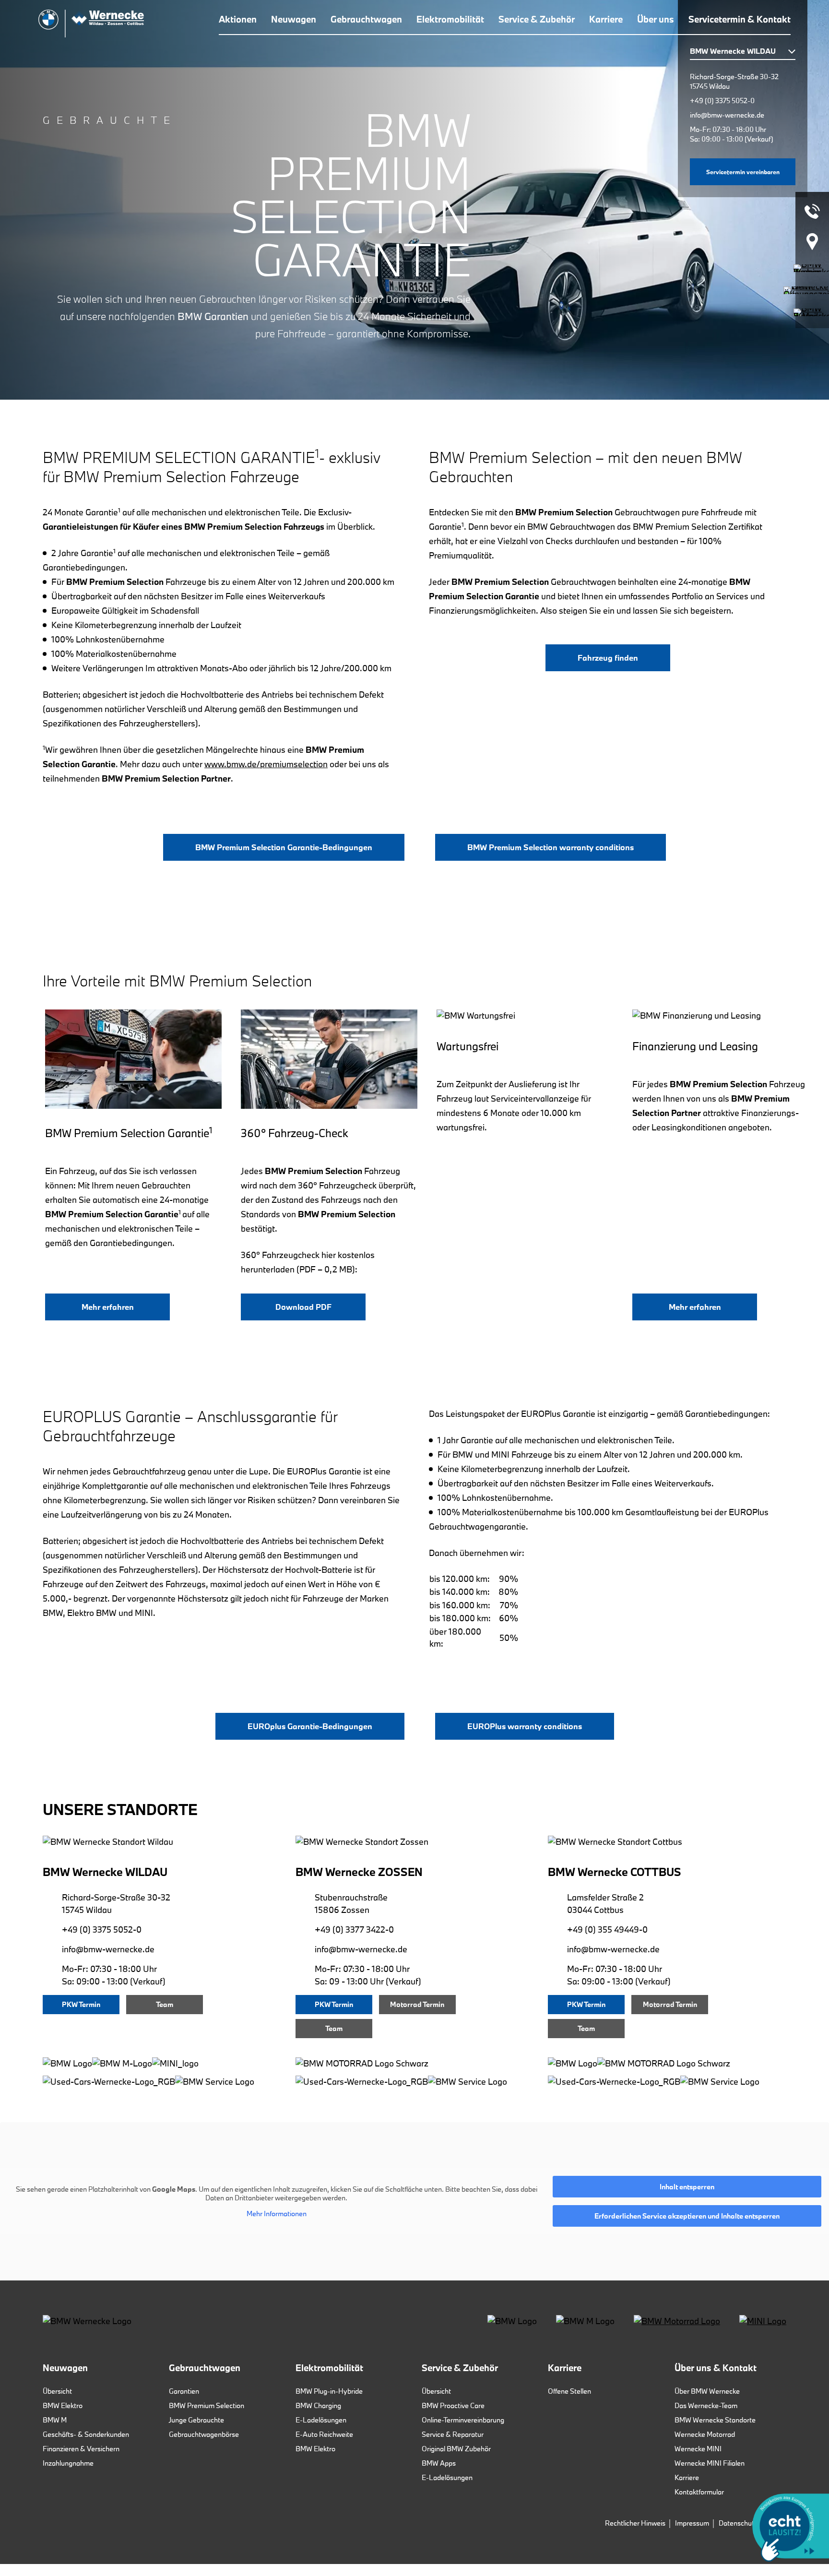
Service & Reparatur (453, 2434)
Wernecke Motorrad (705, 2434)
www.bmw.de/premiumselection (266, 764)
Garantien (184, 2391)
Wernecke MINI (698, 2449)
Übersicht (57, 2391)
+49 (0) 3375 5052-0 (722, 101)
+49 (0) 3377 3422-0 (354, 1929)
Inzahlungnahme (68, 2463)
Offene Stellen (569, 2391)
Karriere (687, 2477)
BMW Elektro (63, 2405)
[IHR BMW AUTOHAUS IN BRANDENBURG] (91, 24)
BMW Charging (318, 2405)
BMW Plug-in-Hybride (329, 2391)
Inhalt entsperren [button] (687, 2187)
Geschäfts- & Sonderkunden (86, 2434)
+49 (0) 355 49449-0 (607, 1929)
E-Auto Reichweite (324, 2434)
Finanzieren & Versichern (81, 2449)
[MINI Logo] (763, 2321)
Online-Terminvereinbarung (463, 2420)
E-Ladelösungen (321, 2420)
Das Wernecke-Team (706, 2405)
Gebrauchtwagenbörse (204, 2434)
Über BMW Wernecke (707, 2391)
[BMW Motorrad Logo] (677, 2321)
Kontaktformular (699, 2492)
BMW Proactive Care (453, 2405)
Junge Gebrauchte (196, 2420)
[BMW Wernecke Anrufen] (812, 211)
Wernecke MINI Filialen (710, 2463)
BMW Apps (439, 2463)
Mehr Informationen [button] (277, 2214)
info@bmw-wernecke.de (727, 115)
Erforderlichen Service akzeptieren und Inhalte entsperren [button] (687, 2216)
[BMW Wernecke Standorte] (812, 242)
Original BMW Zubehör (456, 2449)
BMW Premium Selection (207, 2405)
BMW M (55, 2420)
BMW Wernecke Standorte (715, 2420)
